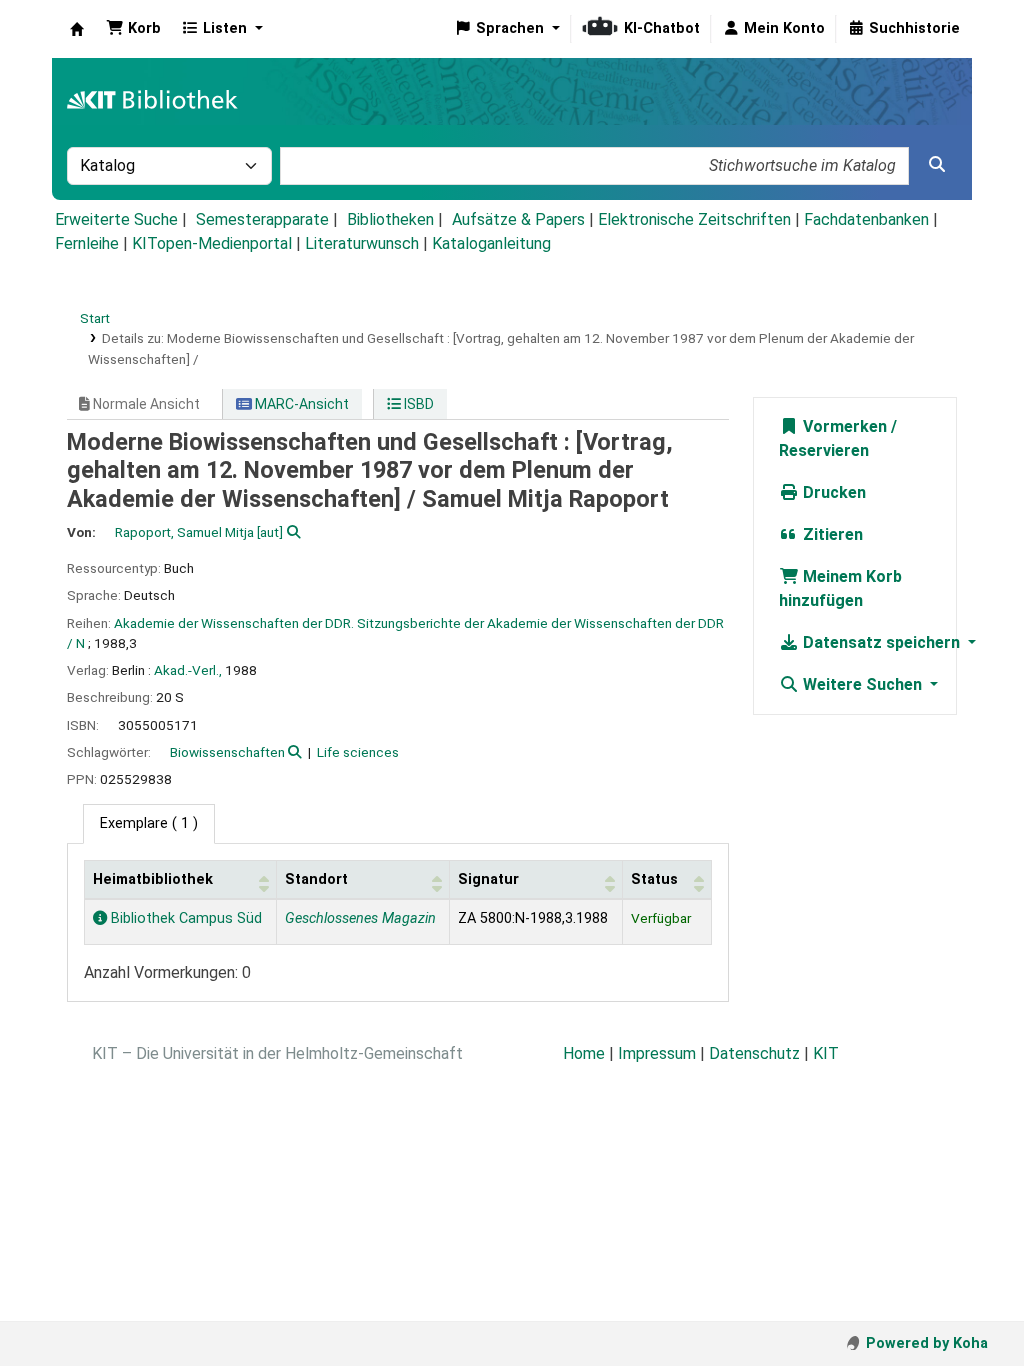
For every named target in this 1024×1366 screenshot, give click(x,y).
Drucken (832, 492)
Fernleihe (87, 243)
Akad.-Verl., (188, 670)
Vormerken (843, 426)
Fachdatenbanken (866, 219)
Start (95, 318)
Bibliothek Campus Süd (184, 918)
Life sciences (358, 752)
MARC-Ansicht (300, 404)
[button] (133, 29)
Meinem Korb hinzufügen (840, 588)
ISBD (417, 404)
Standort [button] (316, 879)
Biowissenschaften (227, 752)
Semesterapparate (262, 219)
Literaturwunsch (362, 243)
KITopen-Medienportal (212, 243)
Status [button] (654, 879)
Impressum (657, 1053)
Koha (77, 29)
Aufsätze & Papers (518, 219)
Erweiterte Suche (116, 219)
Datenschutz (754, 1053)
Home (584, 1053)
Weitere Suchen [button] (862, 684)
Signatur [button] (488, 879)
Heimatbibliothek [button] (153, 879)
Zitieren (831, 534)
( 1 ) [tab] (149, 823)
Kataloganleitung (491, 243)
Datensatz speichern (881, 642)
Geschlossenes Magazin (360, 918)
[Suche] (937, 165)
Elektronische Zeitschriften (694, 219)
